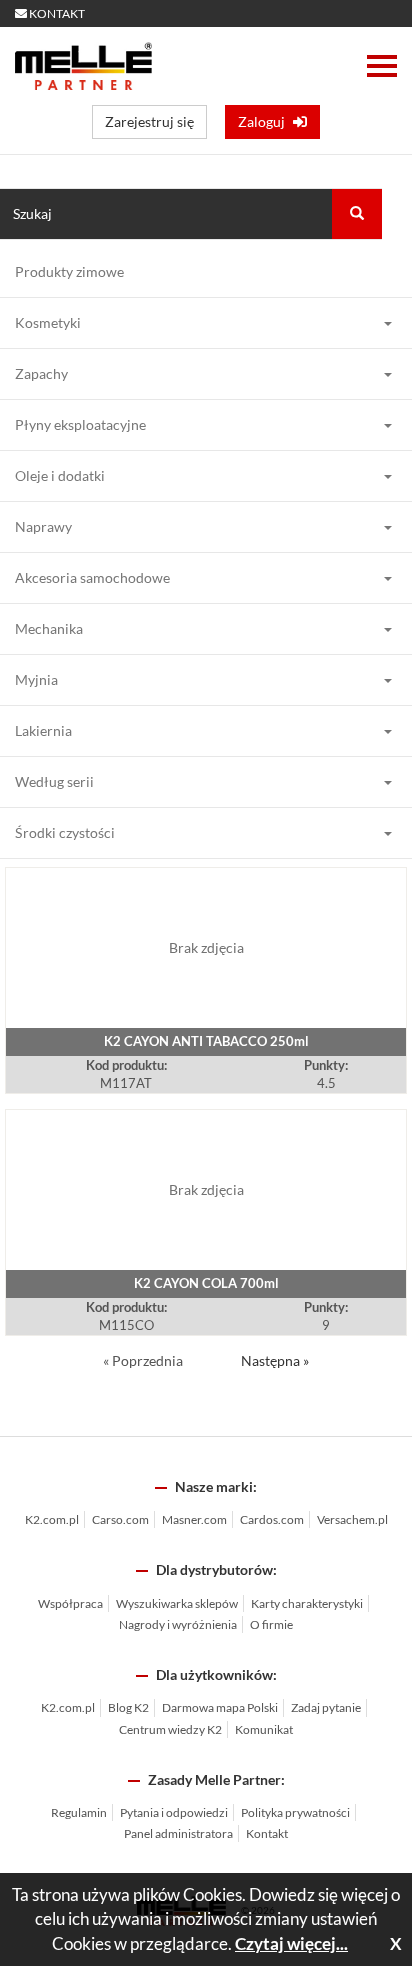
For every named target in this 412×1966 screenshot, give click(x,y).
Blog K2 (128, 1707)
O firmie (271, 1624)
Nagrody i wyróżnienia (178, 1624)
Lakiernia (43, 730)
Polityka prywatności (295, 1812)
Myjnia (36, 679)
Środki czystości (65, 832)
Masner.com (194, 1519)
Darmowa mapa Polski (220, 1707)
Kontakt (267, 1833)
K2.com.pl (52, 1519)
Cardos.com (272, 1519)
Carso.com (120, 1519)
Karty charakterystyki (307, 1603)
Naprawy (43, 526)
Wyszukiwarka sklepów (177, 1603)
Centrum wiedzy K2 (170, 1729)
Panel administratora (178, 1833)
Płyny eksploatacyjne (80, 424)
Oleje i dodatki (60, 475)
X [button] (396, 1943)
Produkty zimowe (69, 271)
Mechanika (49, 628)
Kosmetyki (48, 322)
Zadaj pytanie (326, 1707)
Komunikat (264, 1729)
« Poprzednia (144, 1360)
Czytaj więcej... (291, 1943)
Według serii (54, 781)
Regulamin (79, 1812)
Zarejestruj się (149, 121)
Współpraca (70, 1603)
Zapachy (41, 373)
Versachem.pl (352, 1519)
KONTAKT (56, 13)
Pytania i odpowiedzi (174, 1812)
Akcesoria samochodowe (92, 577)
